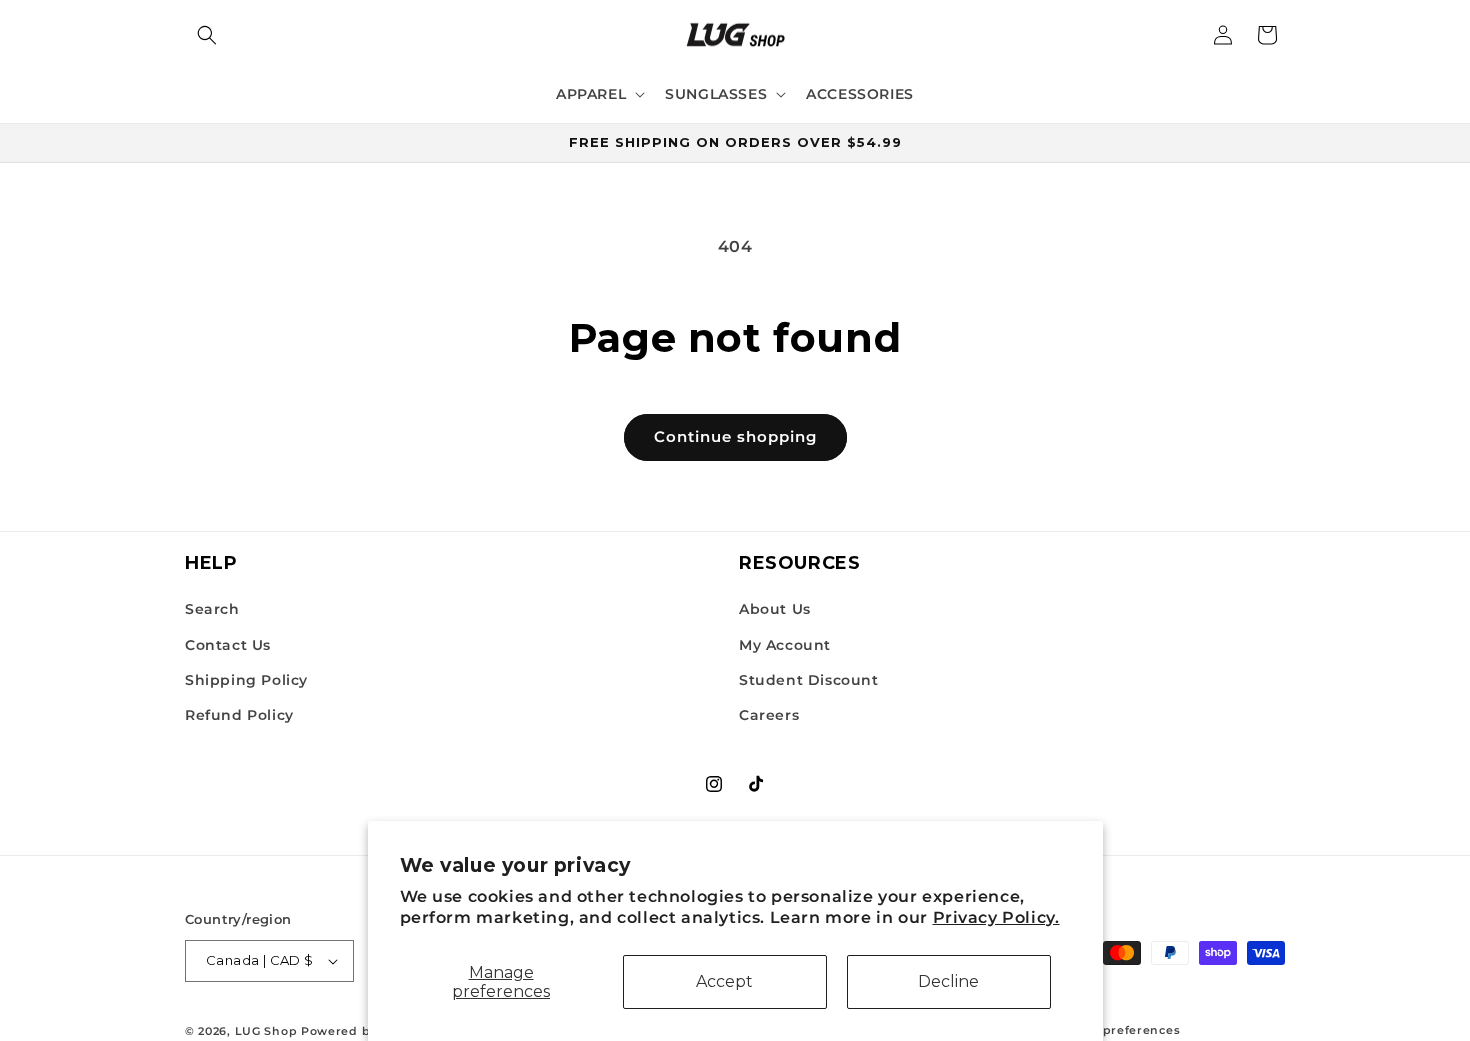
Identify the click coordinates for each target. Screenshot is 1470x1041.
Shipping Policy (246, 680)
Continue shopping (735, 436)
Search (212, 609)
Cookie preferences (1118, 1030)
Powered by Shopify (365, 1031)
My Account (785, 645)
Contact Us (228, 645)
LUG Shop (266, 1031)
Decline (948, 981)
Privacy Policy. (996, 918)
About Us (775, 609)
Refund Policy (239, 715)
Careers (769, 715)
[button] (207, 35)
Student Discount (809, 680)
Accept (724, 981)
